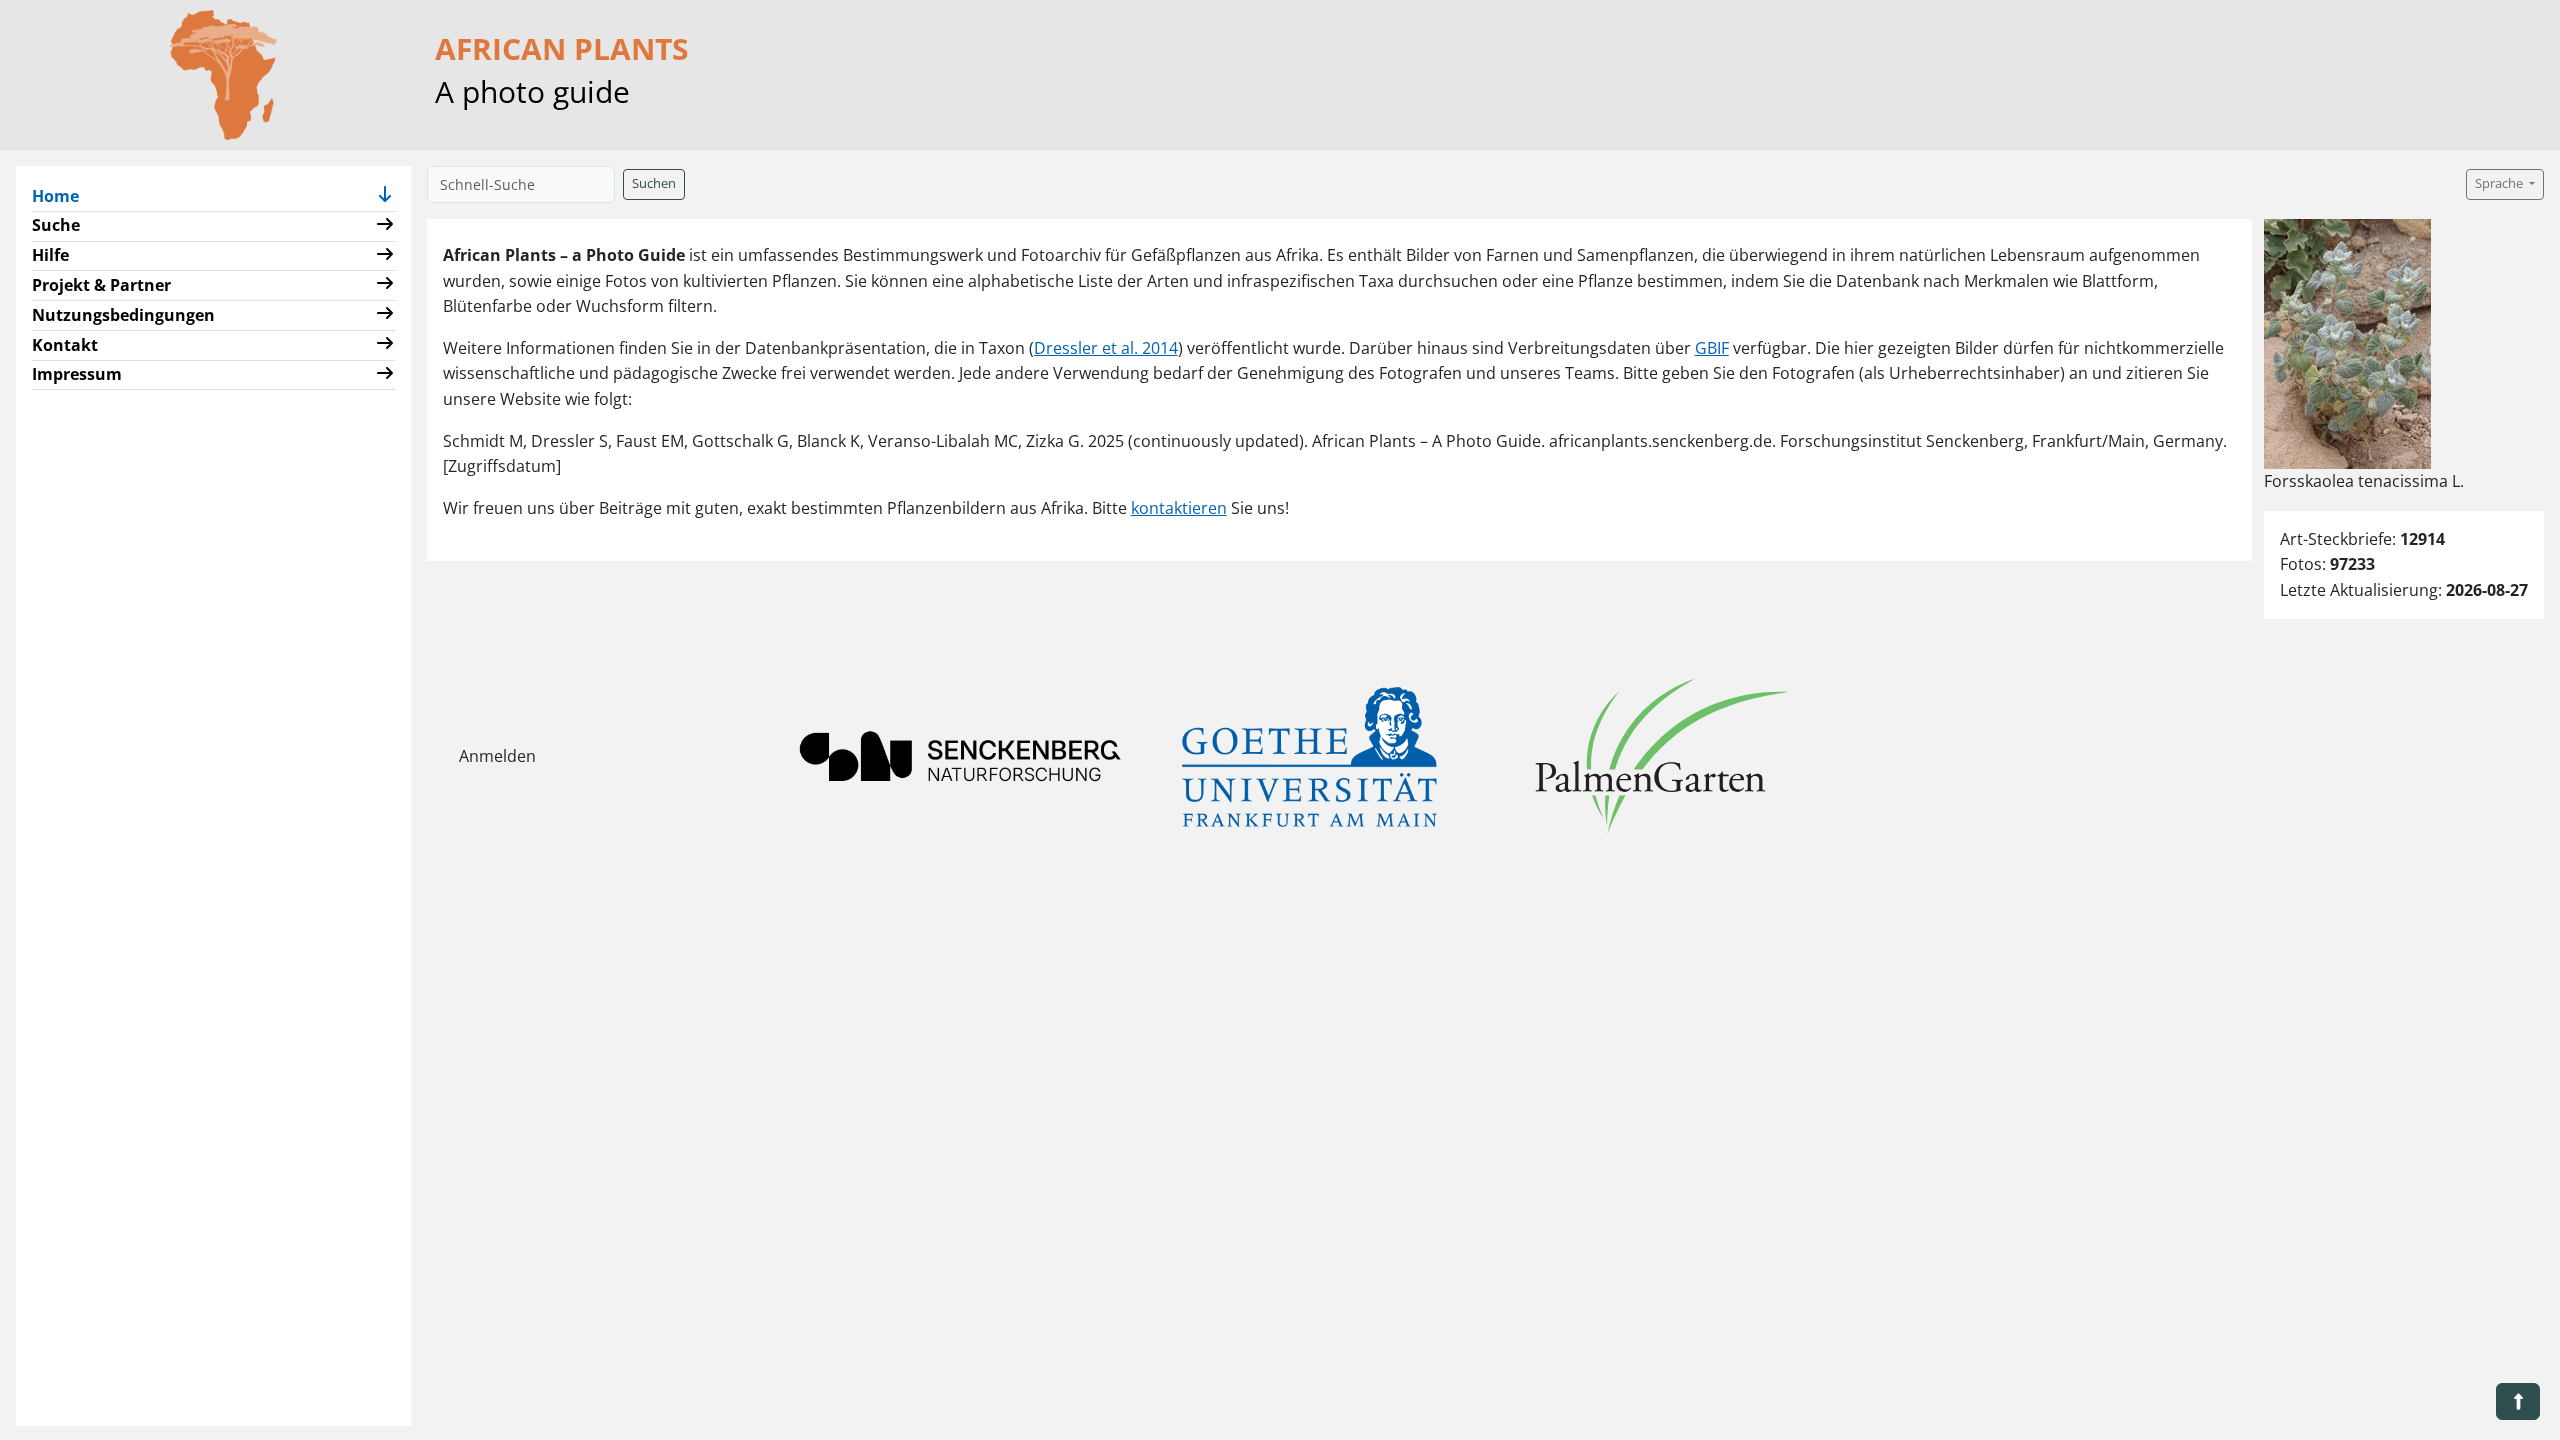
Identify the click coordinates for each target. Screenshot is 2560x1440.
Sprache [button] (2500, 183)
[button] (385, 196)
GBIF (1712, 348)
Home (63, 195)
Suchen (654, 183)
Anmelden (497, 756)
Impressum (77, 374)
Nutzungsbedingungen (123, 315)
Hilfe (50, 255)
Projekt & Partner (101, 285)
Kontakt (65, 345)
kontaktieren (1179, 508)
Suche (56, 225)
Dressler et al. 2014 (1106, 348)
